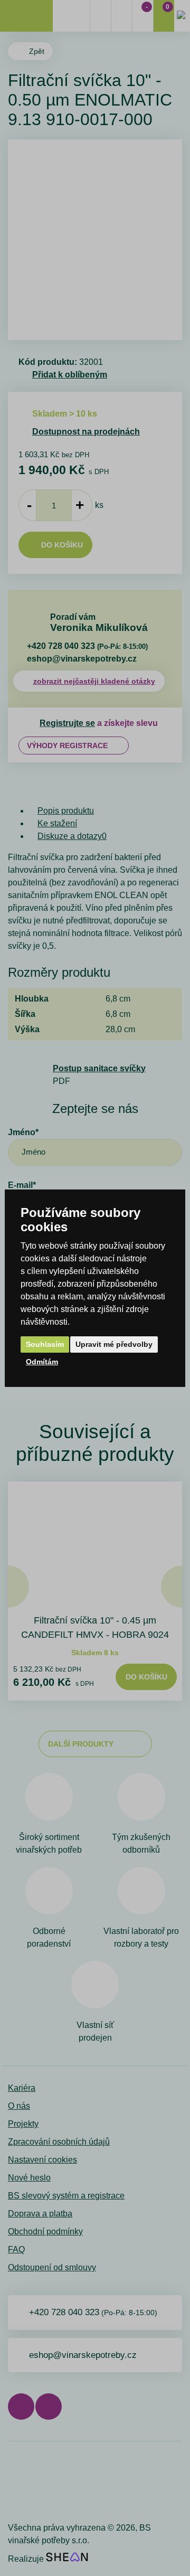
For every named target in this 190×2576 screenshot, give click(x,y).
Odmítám (42, 1362)
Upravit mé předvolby (114, 1344)
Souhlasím (45, 1344)
